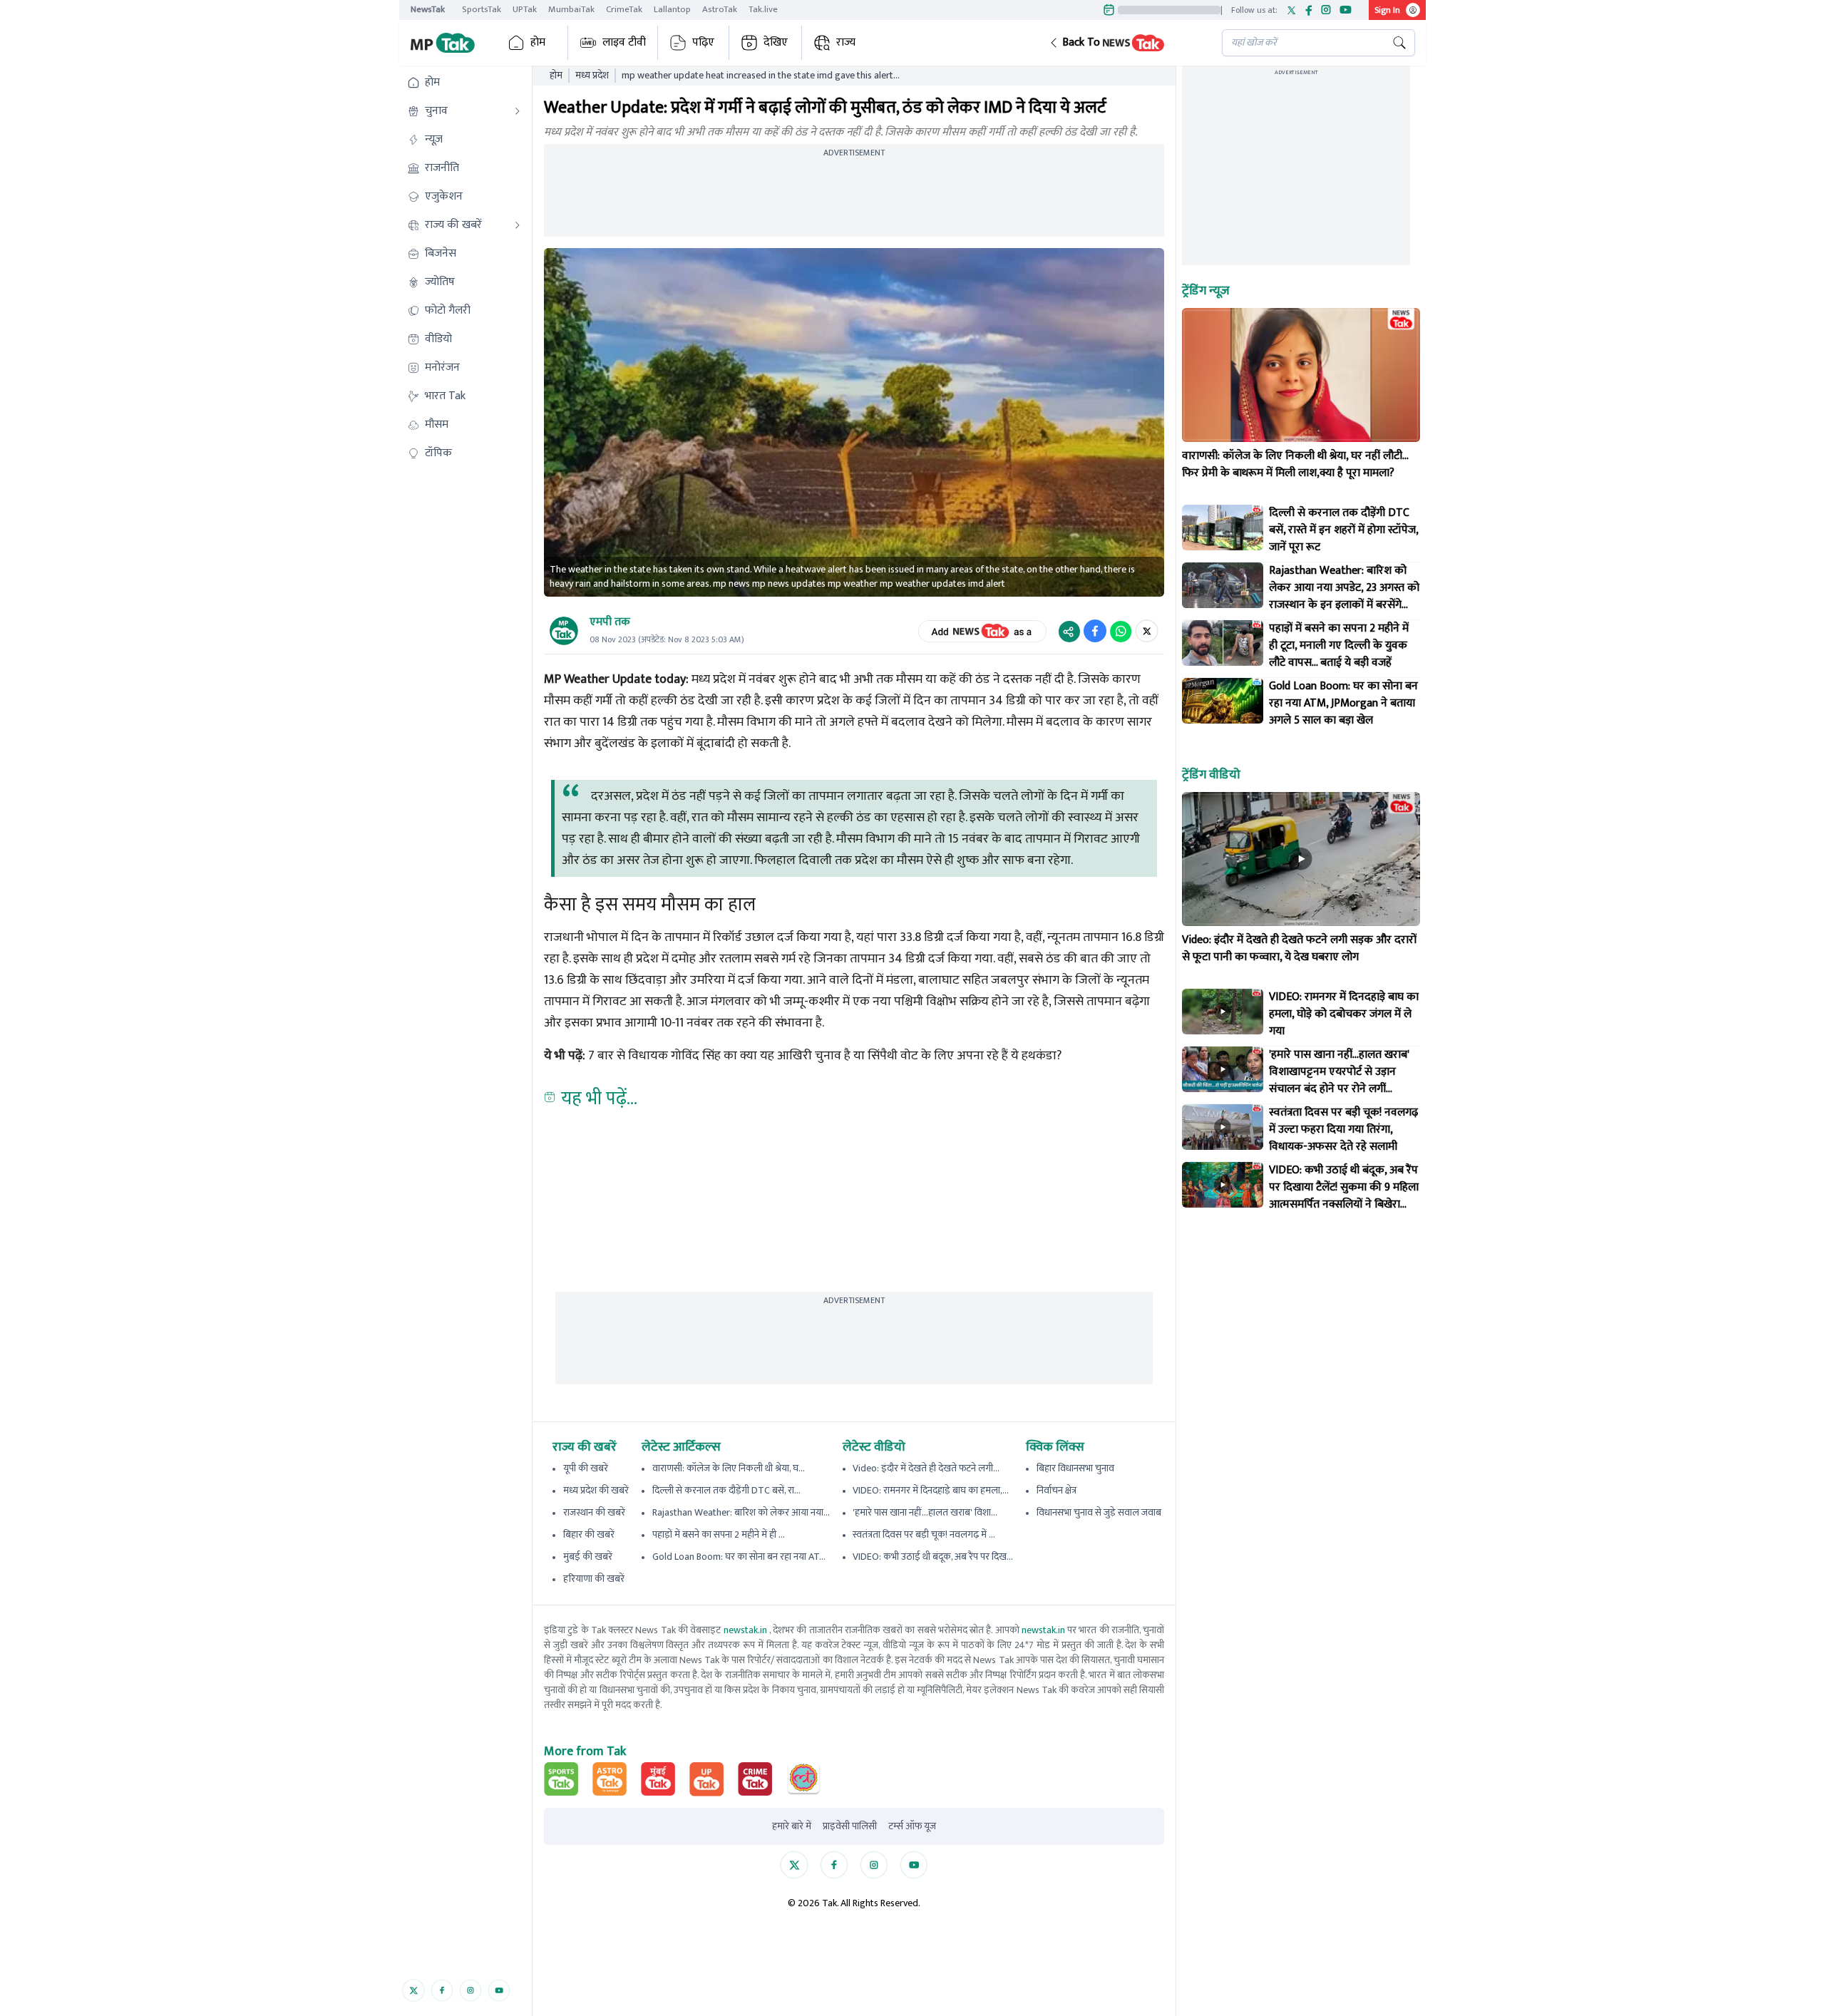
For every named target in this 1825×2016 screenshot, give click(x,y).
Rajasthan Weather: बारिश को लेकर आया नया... (741, 1512)
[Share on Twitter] (1147, 631)
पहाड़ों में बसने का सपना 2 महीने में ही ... (719, 1534)
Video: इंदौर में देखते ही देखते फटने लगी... (926, 1468)
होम (538, 42)
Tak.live (763, 9)
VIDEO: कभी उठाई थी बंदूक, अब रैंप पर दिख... (933, 1557)
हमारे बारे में (792, 1826)
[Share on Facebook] (1095, 631)
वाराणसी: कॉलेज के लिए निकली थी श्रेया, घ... (729, 1468)
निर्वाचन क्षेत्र (1057, 1490)
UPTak (525, 9)
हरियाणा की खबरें (594, 1579)
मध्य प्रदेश (592, 76)
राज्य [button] (846, 42)
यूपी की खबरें (586, 1468)
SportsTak (482, 9)
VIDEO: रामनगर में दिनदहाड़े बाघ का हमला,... (931, 1490)
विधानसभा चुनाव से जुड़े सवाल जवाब (1099, 1512)
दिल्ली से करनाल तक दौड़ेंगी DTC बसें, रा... (726, 1490)
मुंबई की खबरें (588, 1557)
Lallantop (672, 9)
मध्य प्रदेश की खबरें (596, 1490)
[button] (1124, 43)
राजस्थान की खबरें (594, 1512)
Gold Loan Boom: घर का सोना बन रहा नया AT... (739, 1557)
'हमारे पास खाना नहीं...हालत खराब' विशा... (925, 1512)
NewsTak (428, 9)
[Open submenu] (518, 111)
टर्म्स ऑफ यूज (912, 1826)
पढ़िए (703, 42)
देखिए (776, 42)
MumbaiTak (571, 9)
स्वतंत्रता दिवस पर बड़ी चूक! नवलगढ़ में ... (924, 1534)
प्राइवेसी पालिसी (850, 1826)
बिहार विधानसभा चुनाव (1075, 1468)
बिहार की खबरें (589, 1534)
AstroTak (720, 9)
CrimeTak (624, 9)
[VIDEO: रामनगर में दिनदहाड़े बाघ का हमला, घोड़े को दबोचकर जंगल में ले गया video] (1223, 1012)
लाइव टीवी (624, 42)
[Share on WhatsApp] (1121, 631)
